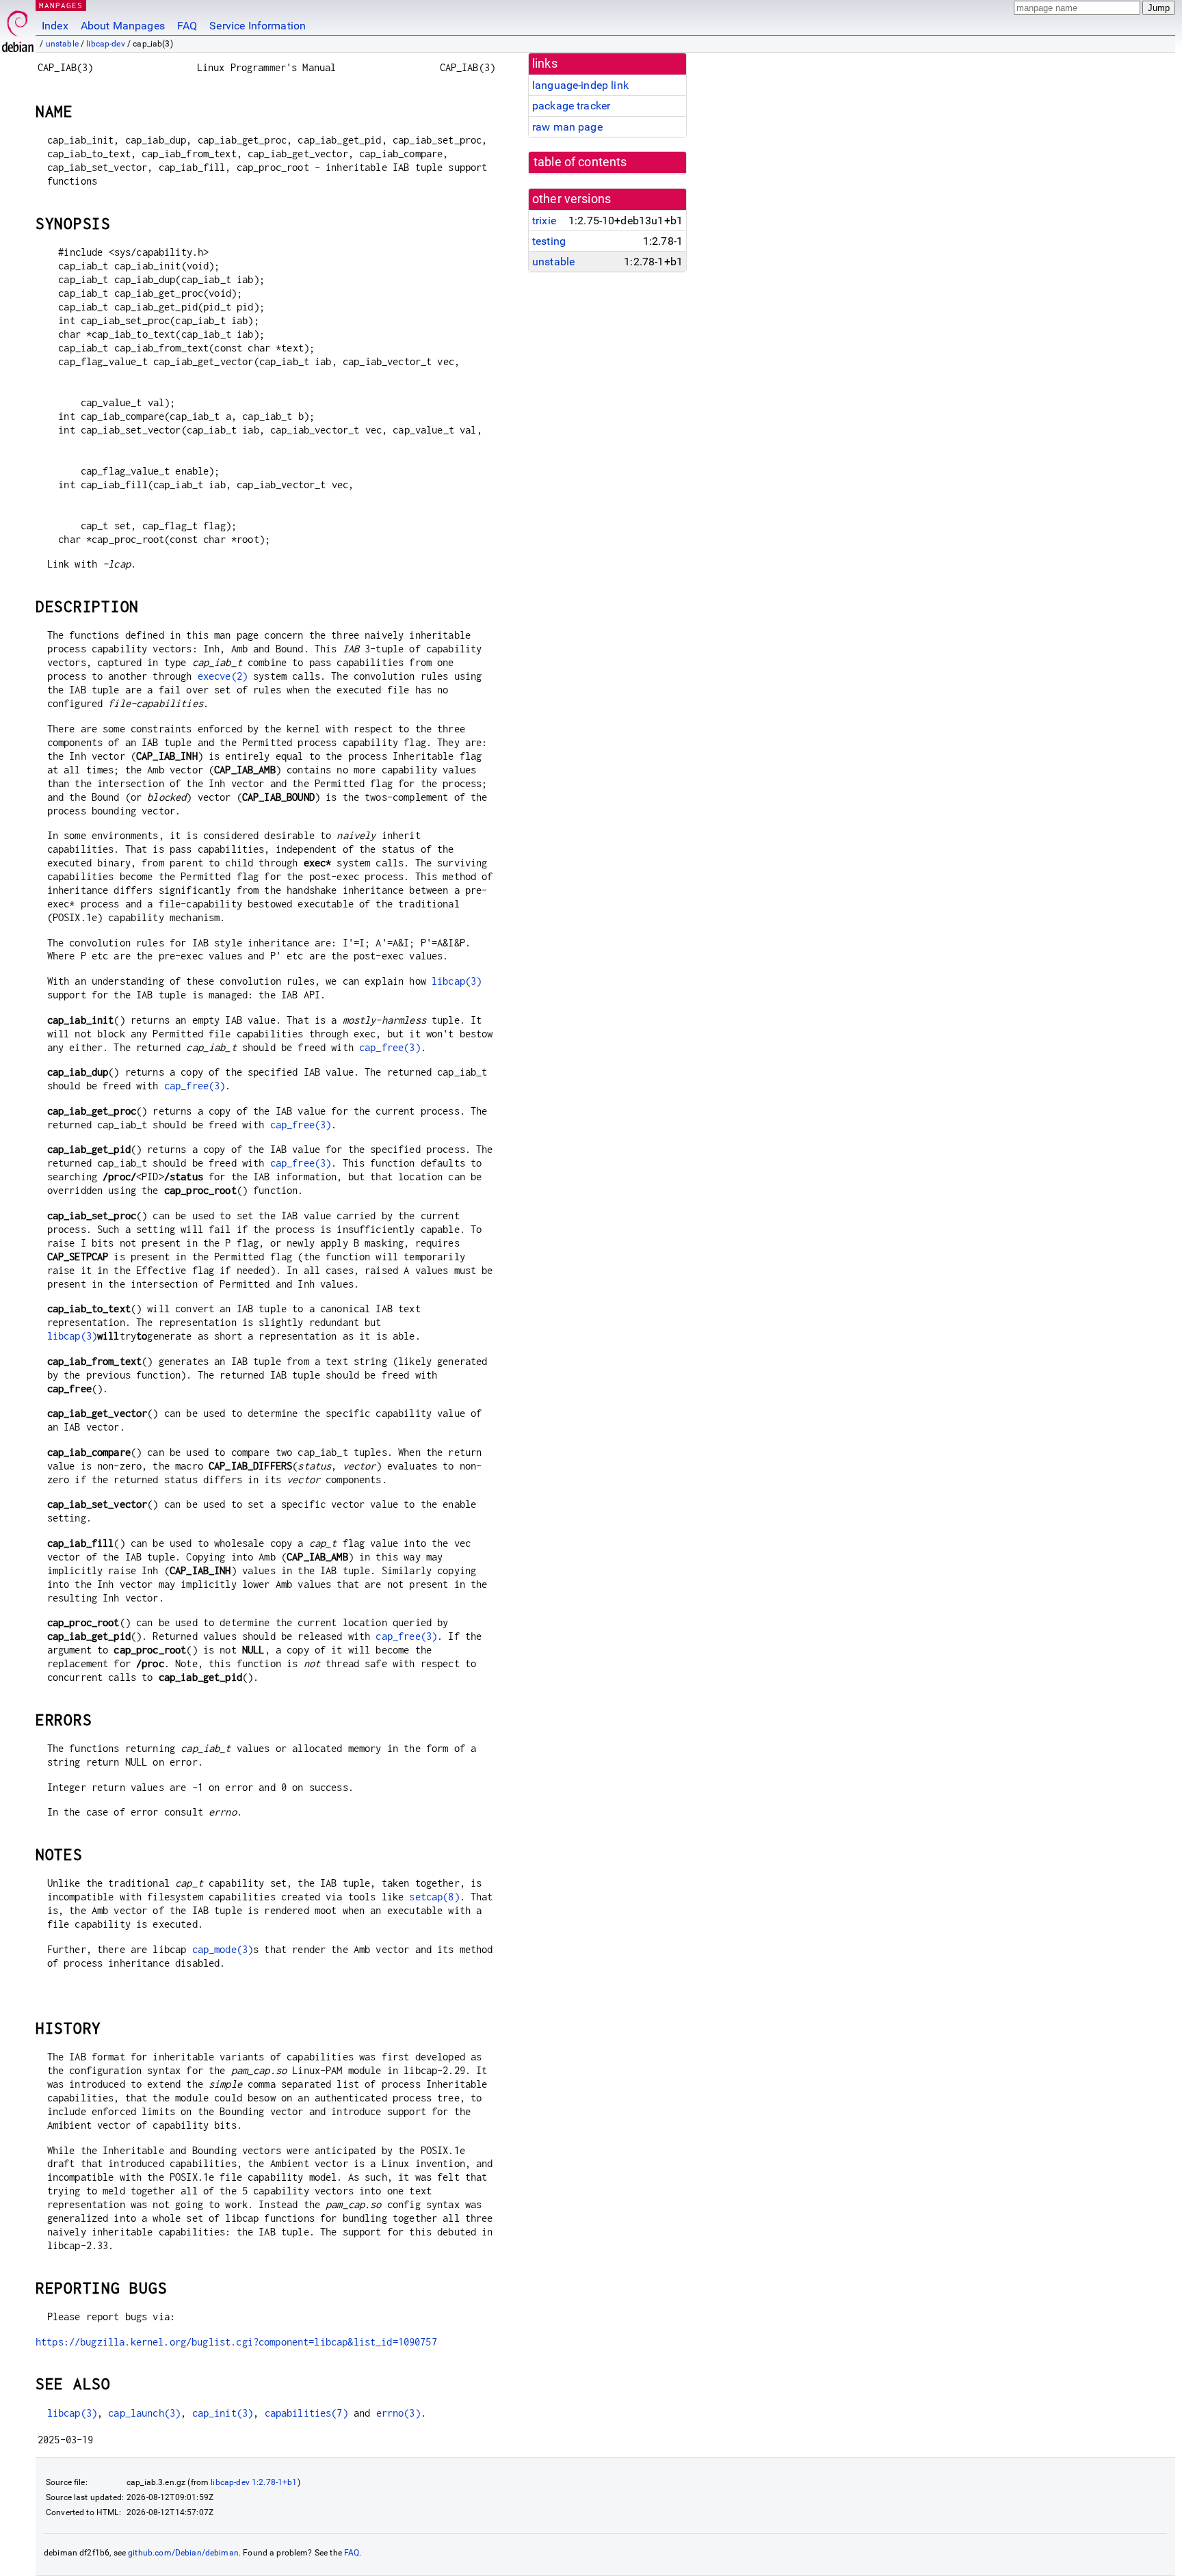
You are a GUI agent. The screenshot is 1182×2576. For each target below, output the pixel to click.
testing (549, 241)
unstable (62, 44)
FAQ (187, 26)
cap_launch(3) (144, 2413)
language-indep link (580, 85)
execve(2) (223, 676)
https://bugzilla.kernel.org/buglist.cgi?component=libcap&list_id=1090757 (236, 2342)
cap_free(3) (390, 1047)
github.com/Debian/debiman (183, 2553)
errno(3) (398, 2413)
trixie (544, 221)
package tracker (571, 106)
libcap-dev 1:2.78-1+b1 (254, 2482)
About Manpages (123, 26)
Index (55, 26)
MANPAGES (61, 5)
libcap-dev (106, 44)
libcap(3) (457, 981)
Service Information (258, 26)
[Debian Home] (18, 28)
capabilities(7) (306, 2413)
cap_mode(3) (223, 1949)
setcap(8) (434, 1897)
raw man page (567, 127)
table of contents (580, 162)
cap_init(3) (223, 2413)
